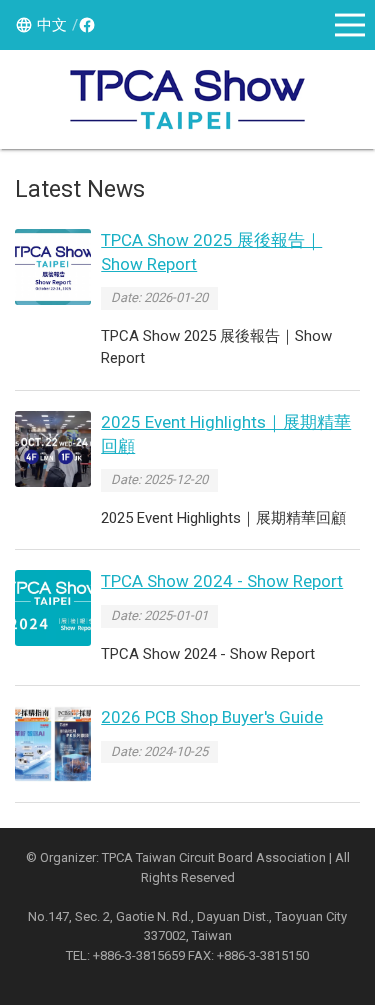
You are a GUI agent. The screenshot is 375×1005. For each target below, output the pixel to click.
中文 (52, 25)
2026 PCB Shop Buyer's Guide (212, 717)
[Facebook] (84, 25)
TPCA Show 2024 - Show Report (222, 581)
